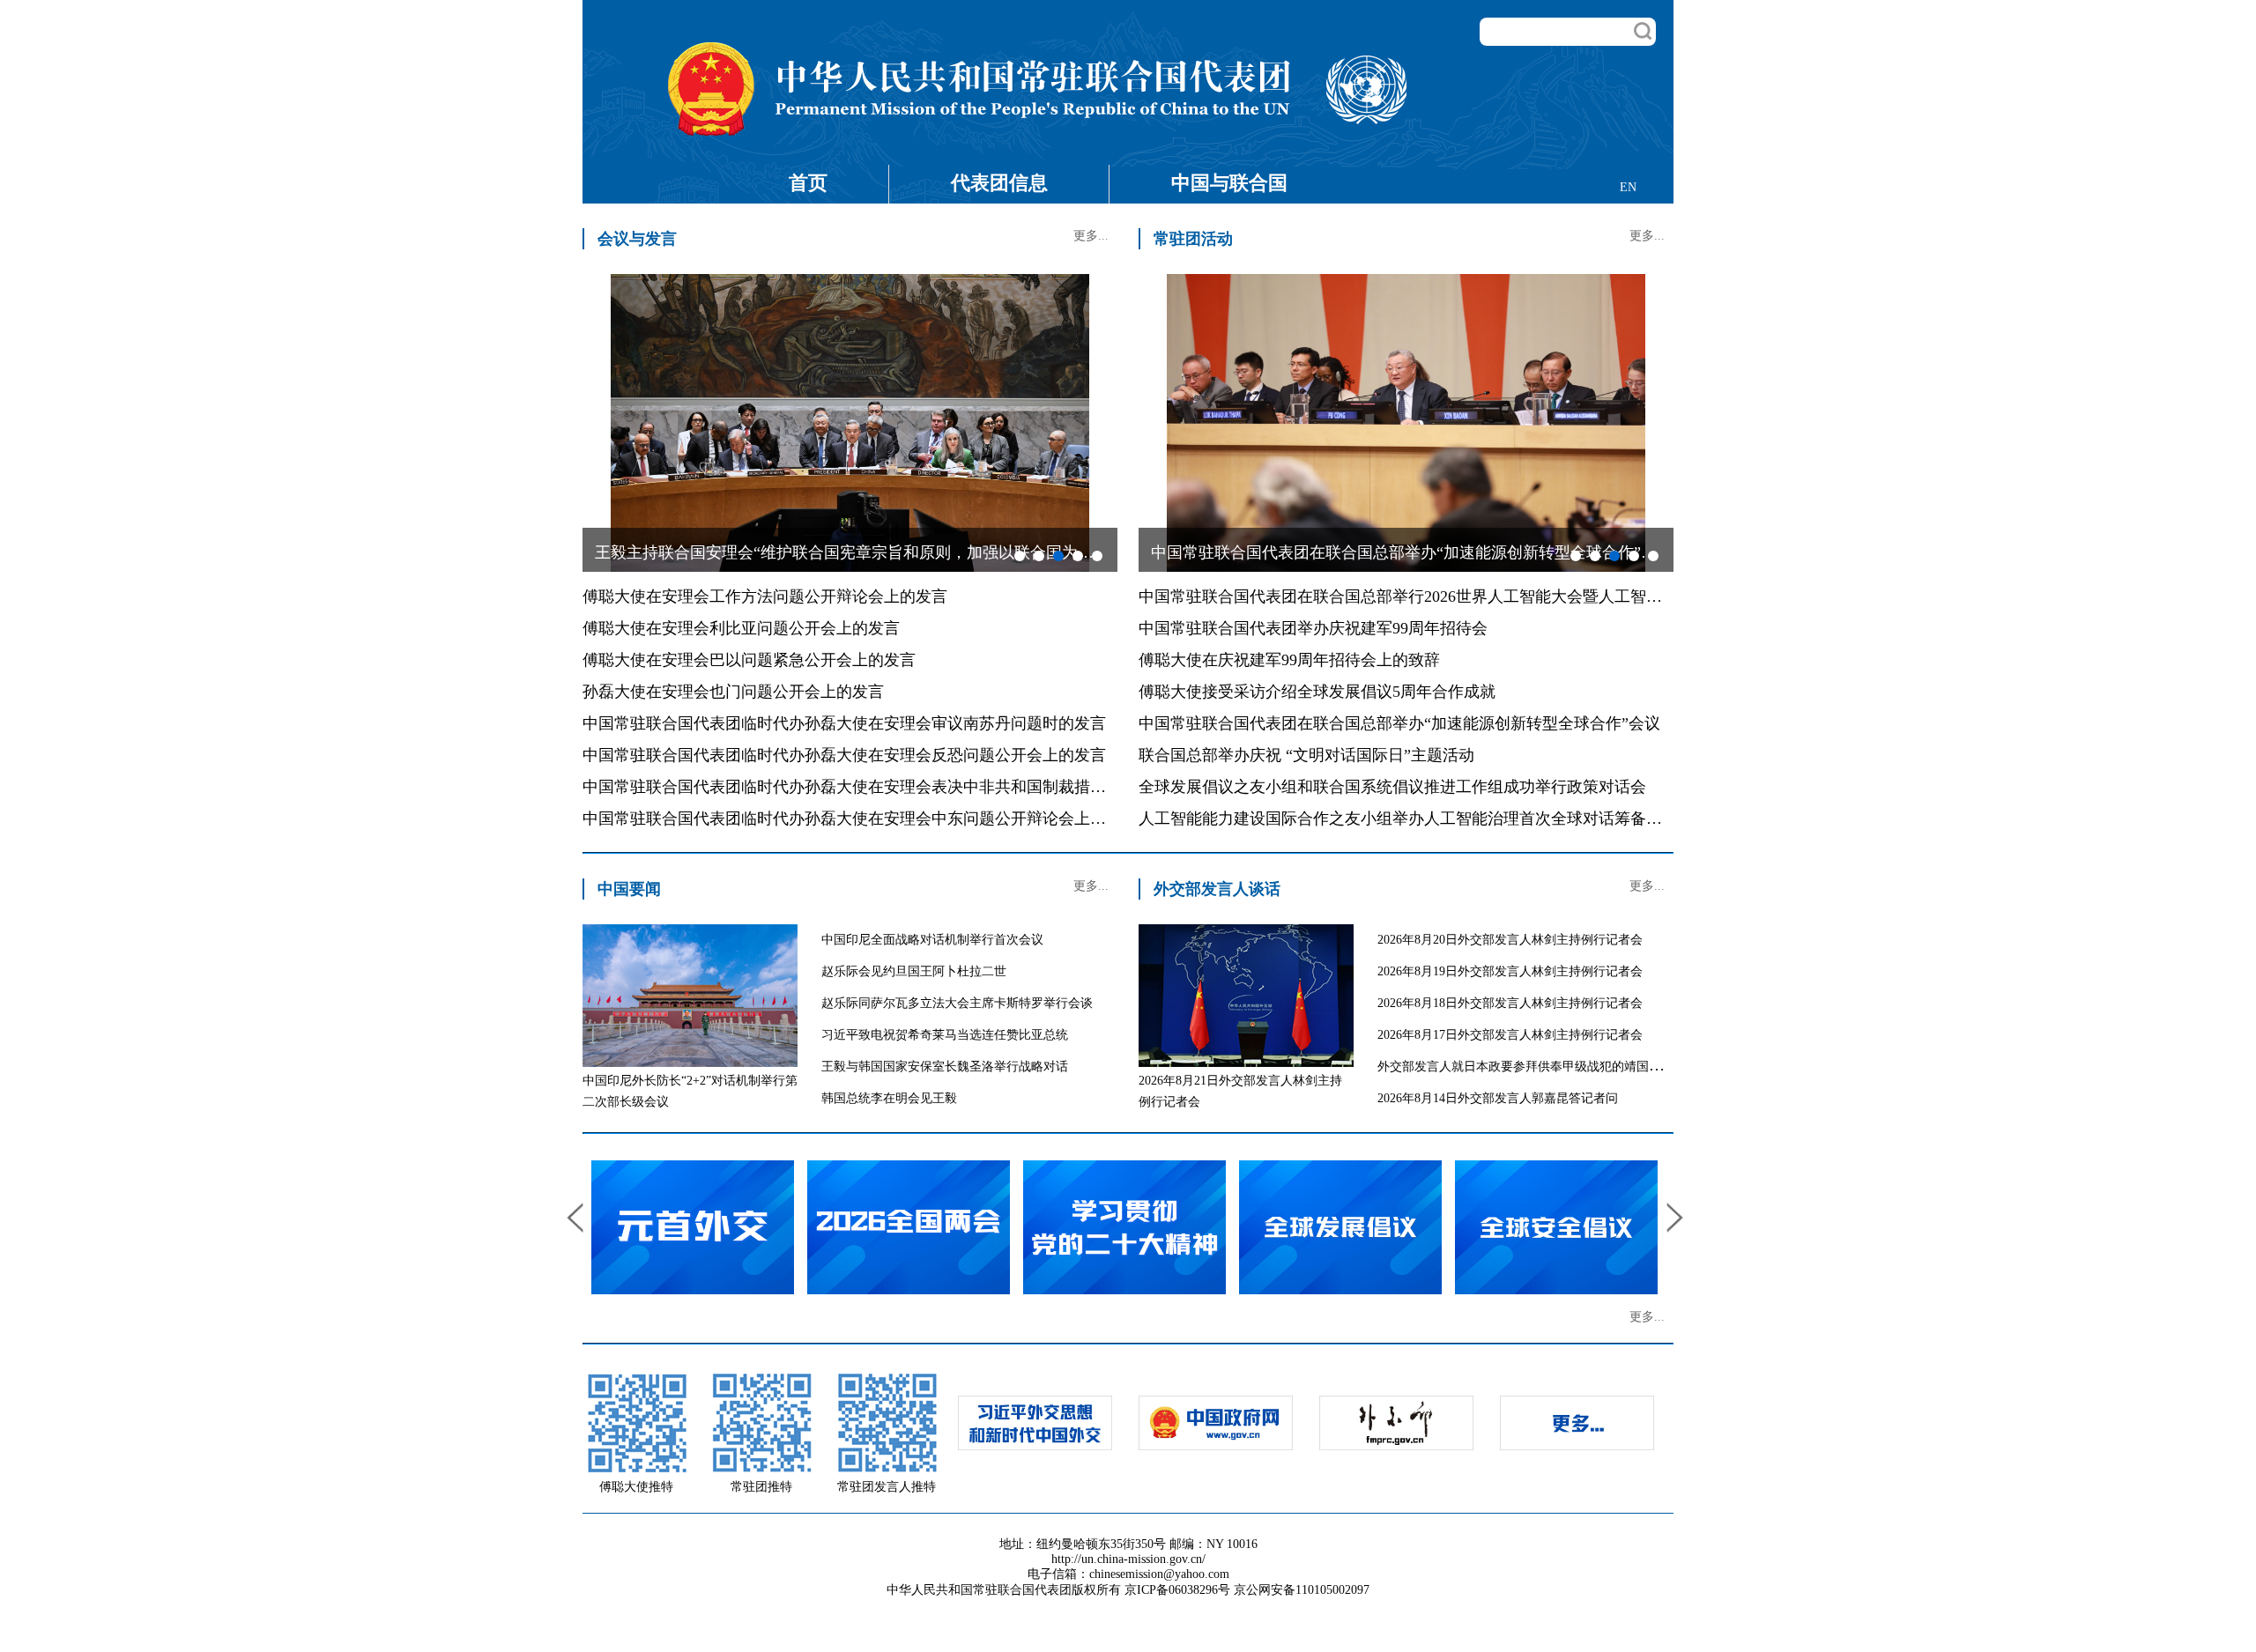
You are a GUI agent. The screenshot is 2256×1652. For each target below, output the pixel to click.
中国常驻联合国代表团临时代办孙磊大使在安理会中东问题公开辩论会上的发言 (860, 819)
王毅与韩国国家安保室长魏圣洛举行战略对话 (945, 1067)
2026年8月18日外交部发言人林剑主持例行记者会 (1510, 1003)
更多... (1091, 236)
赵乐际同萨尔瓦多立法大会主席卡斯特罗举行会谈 (957, 1003)
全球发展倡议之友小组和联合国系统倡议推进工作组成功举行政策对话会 (1392, 787)
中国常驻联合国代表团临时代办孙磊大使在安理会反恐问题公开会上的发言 (844, 755)
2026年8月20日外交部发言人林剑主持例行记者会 (1510, 940)
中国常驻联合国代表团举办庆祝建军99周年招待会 (1313, 628)
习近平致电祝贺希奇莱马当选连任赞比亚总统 (945, 1035)
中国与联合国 (1229, 183)
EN (1628, 187)
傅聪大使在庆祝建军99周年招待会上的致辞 (1289, 660)
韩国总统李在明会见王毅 (889, 1098)
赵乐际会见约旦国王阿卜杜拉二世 (914, 971)
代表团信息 (999, 183)
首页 (808, 183)
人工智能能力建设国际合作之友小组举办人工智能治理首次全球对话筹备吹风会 (1416, 819)
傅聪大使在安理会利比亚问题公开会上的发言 (741, 628)
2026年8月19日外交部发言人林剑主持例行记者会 (1510, 971)
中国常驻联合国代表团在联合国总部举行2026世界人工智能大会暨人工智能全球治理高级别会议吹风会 (1495, 596)
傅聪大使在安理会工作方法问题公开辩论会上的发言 (765, 596)
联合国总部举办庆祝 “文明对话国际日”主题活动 (1306, 755)
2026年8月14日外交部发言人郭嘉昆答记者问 (1498, 1098)
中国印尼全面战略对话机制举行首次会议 (932, 940)
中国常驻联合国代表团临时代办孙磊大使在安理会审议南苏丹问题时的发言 (844, 723)
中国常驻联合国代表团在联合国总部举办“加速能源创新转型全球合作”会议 (1399, 723)
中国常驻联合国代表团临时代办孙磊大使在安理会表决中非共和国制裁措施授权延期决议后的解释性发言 (947, 787)
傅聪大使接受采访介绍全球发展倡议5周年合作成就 (1317, 692)
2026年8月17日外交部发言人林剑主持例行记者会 (1510, 1035)
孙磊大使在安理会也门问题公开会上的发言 (733, 692)
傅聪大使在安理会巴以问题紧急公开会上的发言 (749, 660)
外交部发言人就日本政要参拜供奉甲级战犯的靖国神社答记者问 (1550, 1067)
